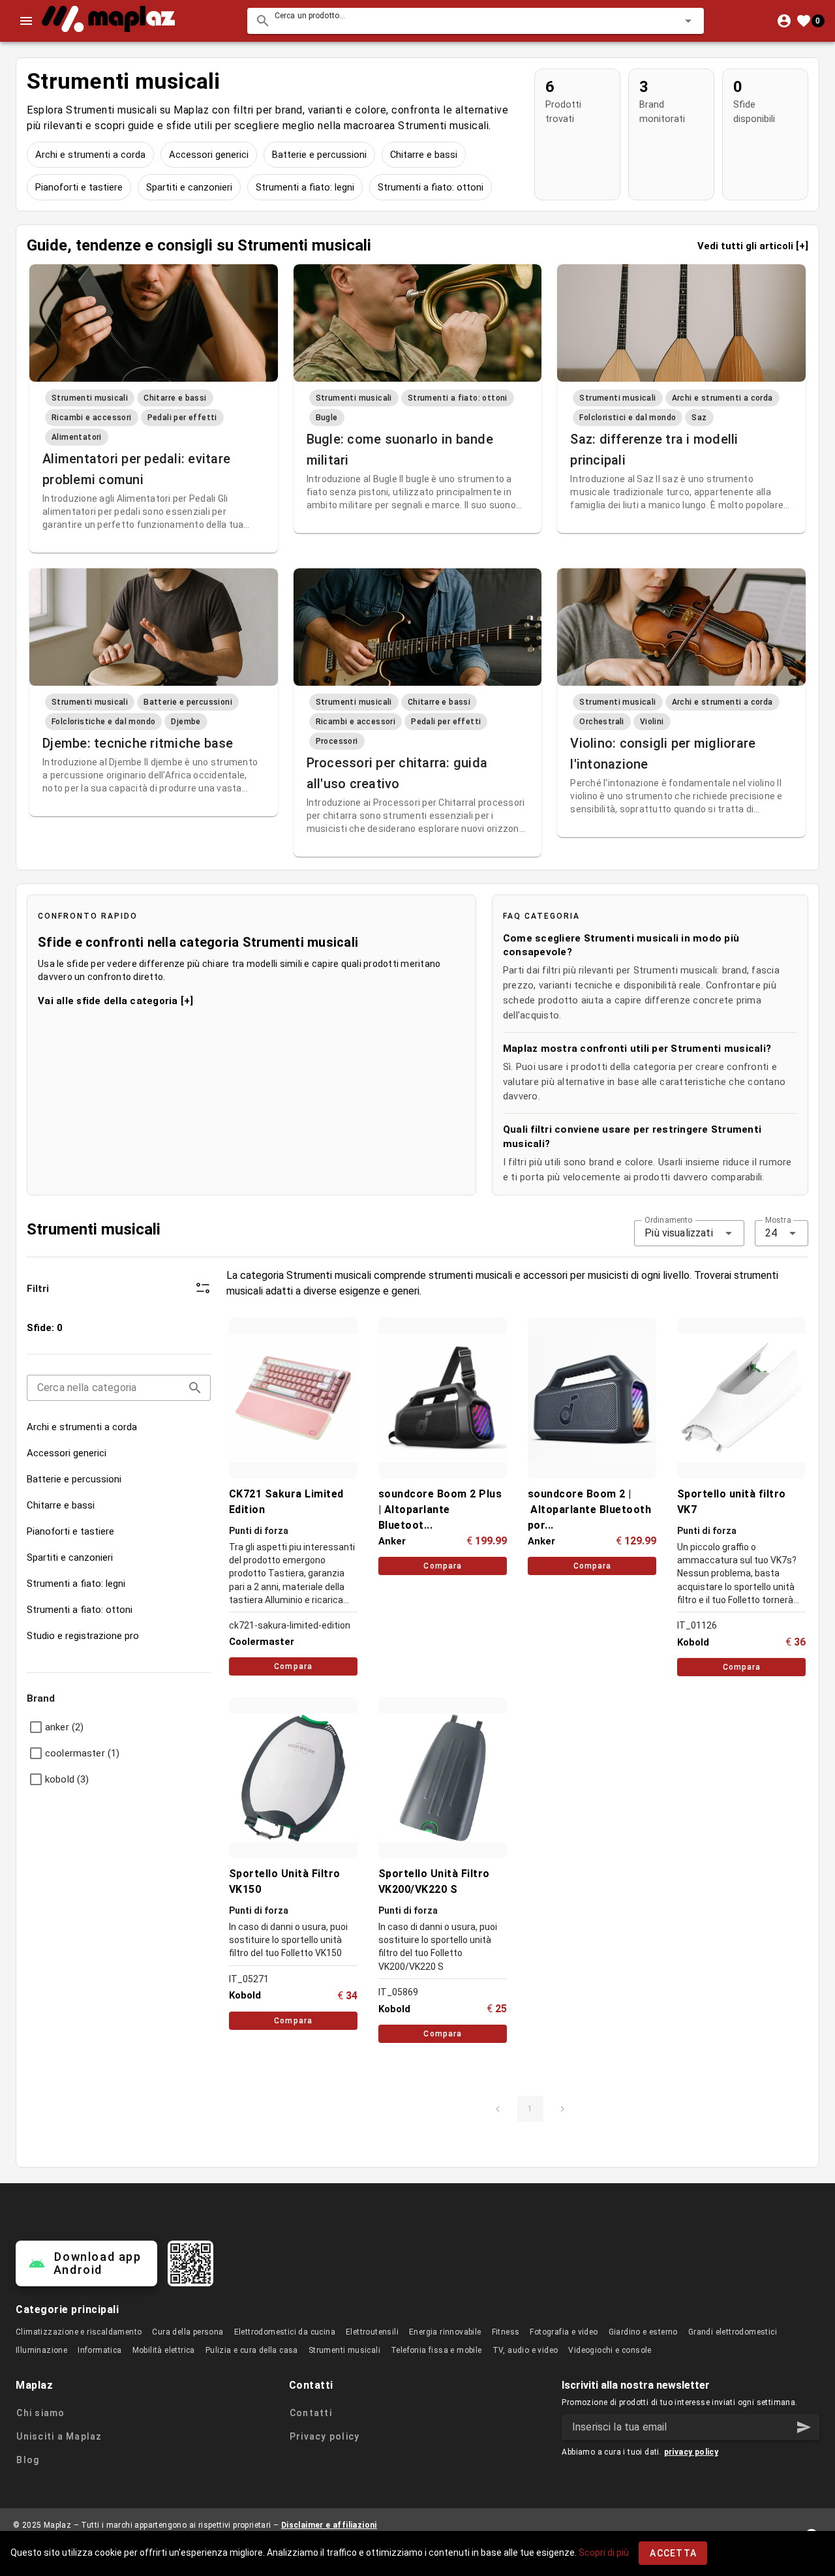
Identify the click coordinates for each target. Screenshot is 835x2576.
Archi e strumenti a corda (90, 155)
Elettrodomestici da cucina (285, 2332)
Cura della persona (188, 2332)
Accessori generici (209, 155)
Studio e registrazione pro (83, 1636)
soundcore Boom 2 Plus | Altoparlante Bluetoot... (440, 1510)
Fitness (506, 2332)
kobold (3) (67, 1779)
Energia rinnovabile (445, 2332)
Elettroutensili (372, 2332)
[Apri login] (784, 21)
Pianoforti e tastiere (79, 187)
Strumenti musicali (344, 2350)
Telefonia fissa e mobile (436, 2350)
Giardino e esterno (643, 2332)
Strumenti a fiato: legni (305, 187)
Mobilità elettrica (164, 2350)
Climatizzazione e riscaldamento (79, 2332)
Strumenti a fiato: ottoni (431, 187)
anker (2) (64, 1727)
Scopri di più (604, 2553)
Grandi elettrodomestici (733, 2332)
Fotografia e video (564, 2332)
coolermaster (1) (82, 1753)
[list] (119, 1482)
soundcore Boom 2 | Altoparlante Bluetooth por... (591, 1510)
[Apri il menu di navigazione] (26, 21)
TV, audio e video (525, 2350)
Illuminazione (41, 2350)
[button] (667, 21)
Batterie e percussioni (319, 155)
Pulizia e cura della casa (252, 2350)
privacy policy (691, 2452)
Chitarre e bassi (424, 155)
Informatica (99, 2350)
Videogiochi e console (610, 2350)
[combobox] (476, 21)
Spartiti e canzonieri (189, 187)
